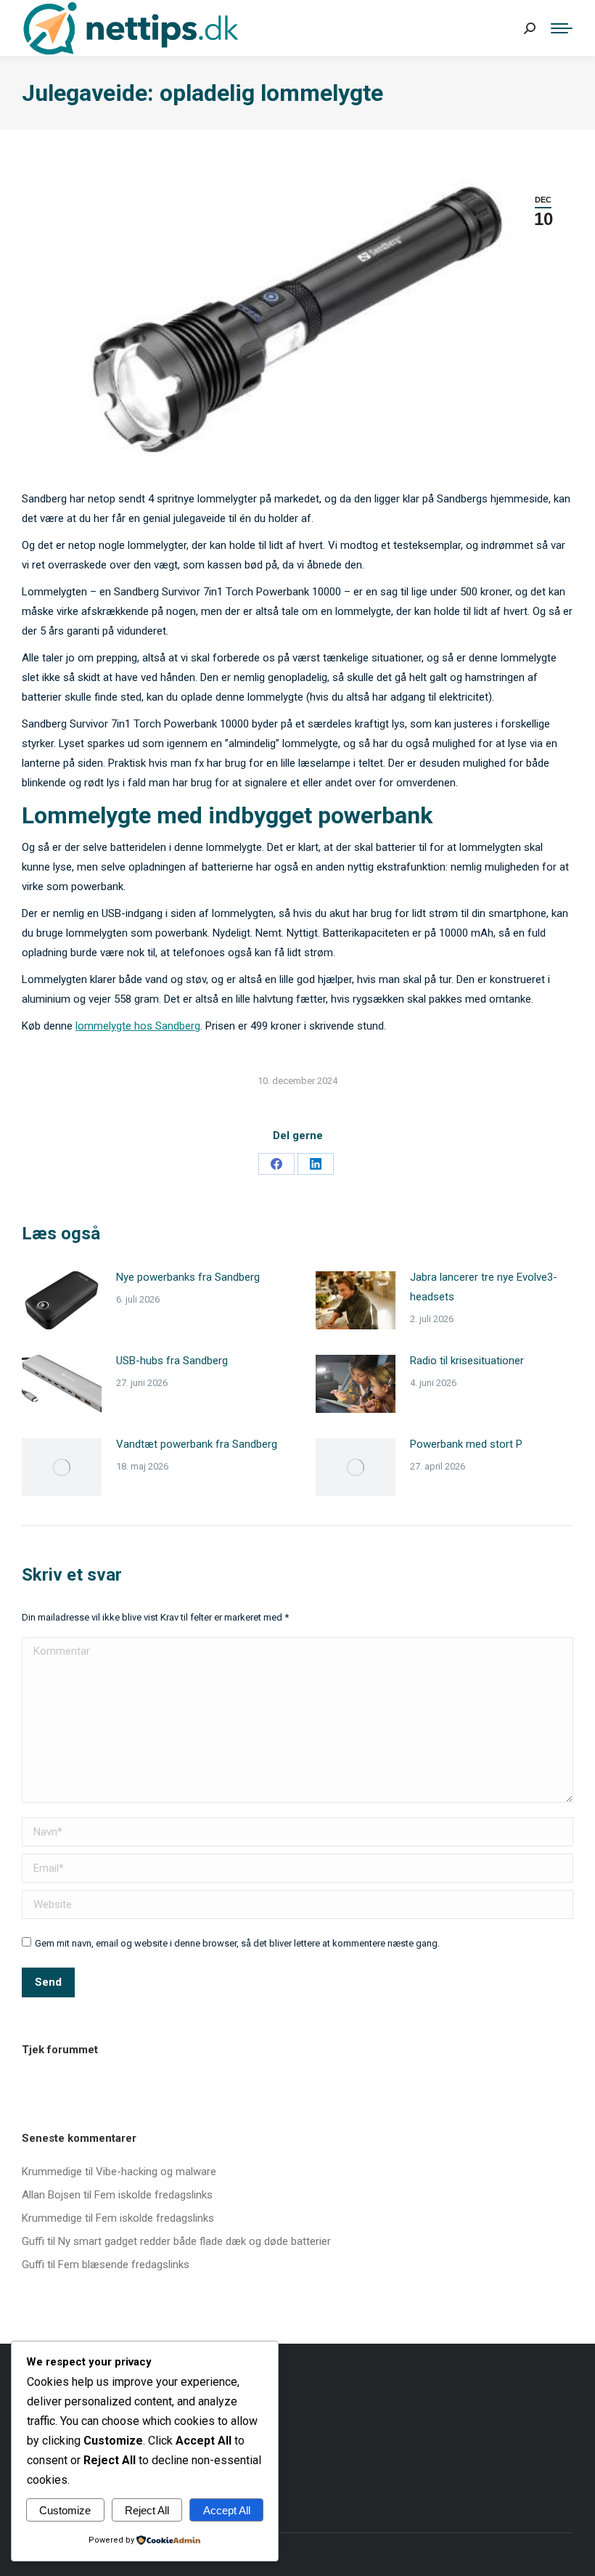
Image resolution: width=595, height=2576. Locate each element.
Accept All (227, 2510)
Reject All (147, 2510)
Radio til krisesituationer (467, 1361)
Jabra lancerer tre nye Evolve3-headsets (484, 1287)
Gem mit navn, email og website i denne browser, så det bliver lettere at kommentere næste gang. (237, 1943)
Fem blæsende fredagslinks (124, 2265)
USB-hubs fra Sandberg (172, 1361)
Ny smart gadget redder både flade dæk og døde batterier (194, 2241)
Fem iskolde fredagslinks (153, 2195)
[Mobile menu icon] (562, 28)
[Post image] (62, 1300)
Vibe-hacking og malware (156, 2172)
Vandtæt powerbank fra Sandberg (197, 1444)
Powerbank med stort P (466, 1444)
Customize (65, 2510)
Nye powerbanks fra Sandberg (188, 1277)
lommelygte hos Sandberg (138, 1026)
